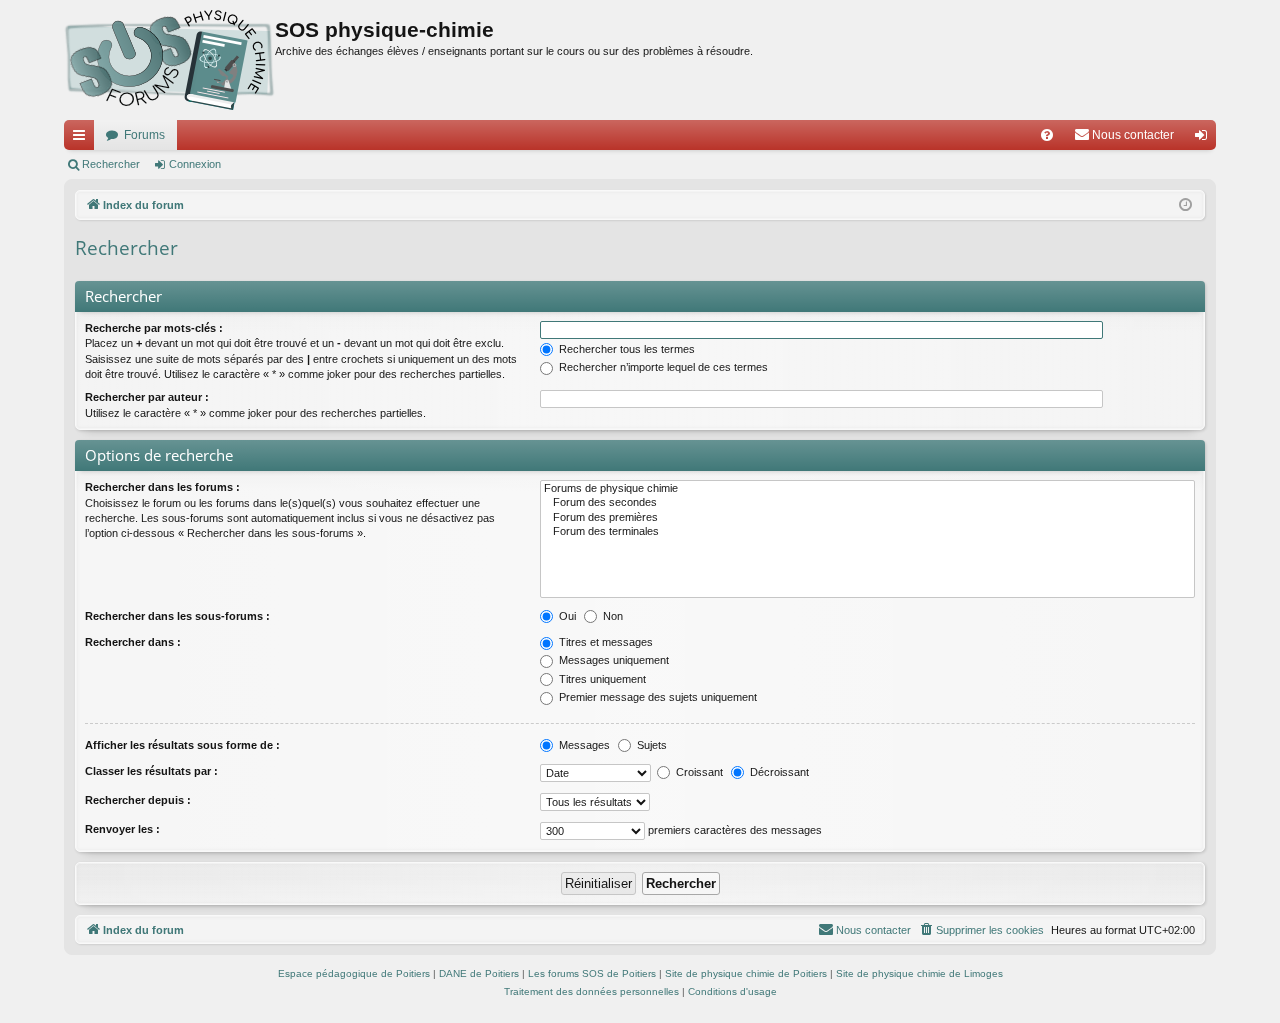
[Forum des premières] (867, 518)
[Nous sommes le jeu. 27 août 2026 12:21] (1185, 205)
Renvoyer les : (122, 829)
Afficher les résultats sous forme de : (182, 745)
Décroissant (778, 772)
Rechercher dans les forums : (162, 487)
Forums (144, 135)
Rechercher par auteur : (147, 397)
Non (611, 616)
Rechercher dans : (133, 642)
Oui (566, 616)
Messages (583, 745)
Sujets (650, 745)
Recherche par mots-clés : (154, 328)
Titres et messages (604, 642)
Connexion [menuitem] (1205, 139)
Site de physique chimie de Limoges (919, 973)
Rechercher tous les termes (625, 349)
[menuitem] (1047, 135)
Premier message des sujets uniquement (656, 697)
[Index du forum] (169, 60)
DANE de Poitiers (479, 973)
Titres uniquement (601, 679)
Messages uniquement (612, 660)
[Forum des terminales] (867, 532)
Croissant (698, 772)
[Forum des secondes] (867, 503)
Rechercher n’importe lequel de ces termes (662, 367)
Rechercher (111, 164)
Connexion (195, 164)
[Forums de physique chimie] (867, 489)
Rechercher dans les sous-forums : (177, 616)
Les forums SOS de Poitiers (592, 973)
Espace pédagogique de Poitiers (354, 973)
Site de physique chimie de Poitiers (746, 973)
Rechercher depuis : (138, 800)
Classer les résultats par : (151, 771)
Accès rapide (83, 139)
